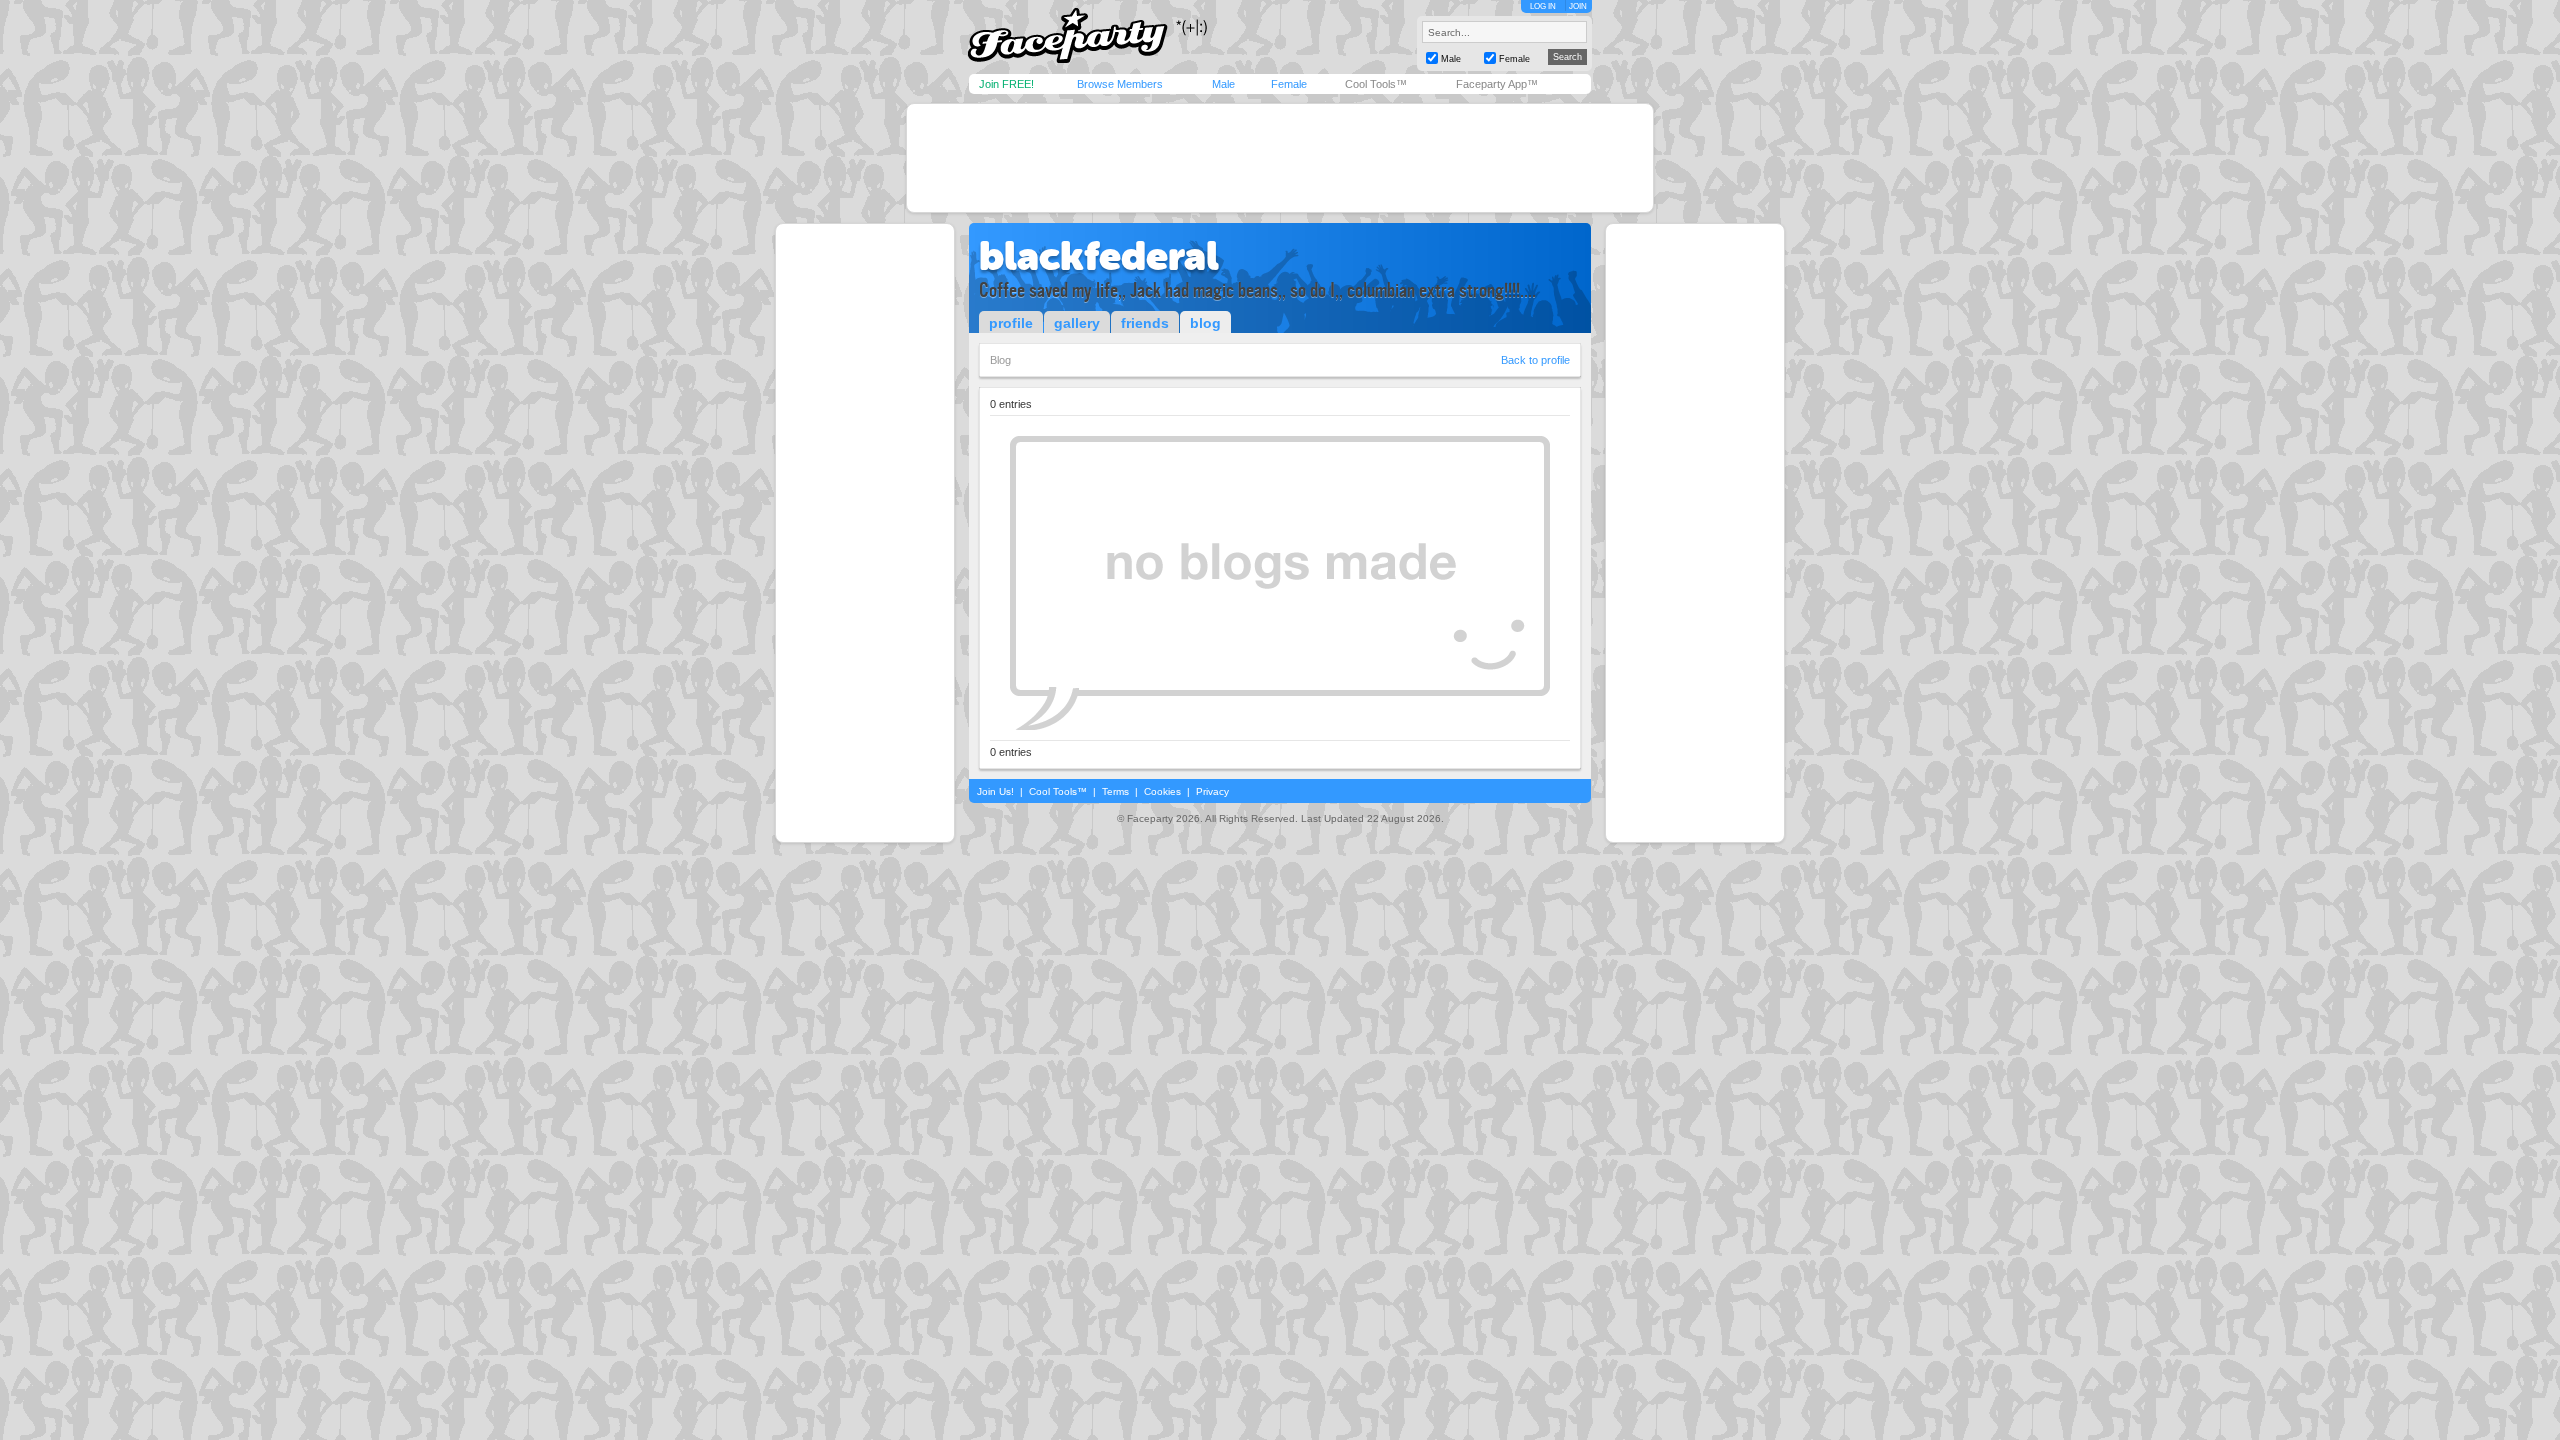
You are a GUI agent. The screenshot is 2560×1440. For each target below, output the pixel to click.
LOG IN (1543, 6)
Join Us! (995, 791)
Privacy (1212, 791)
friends (1145, 323)
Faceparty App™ (1497, 84)
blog (1205, 323)
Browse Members (1120, 84)
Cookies (1162, 791)
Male (1223, 84)
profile (1011, 323)
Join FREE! (1006, 84)
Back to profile (1535, 360)
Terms (1115, 791)
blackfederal (1099, 256)
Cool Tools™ (1376, 84)
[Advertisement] (1280, 158)
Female (1289, 84)
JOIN (1578, 6)
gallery (1077, 323)
